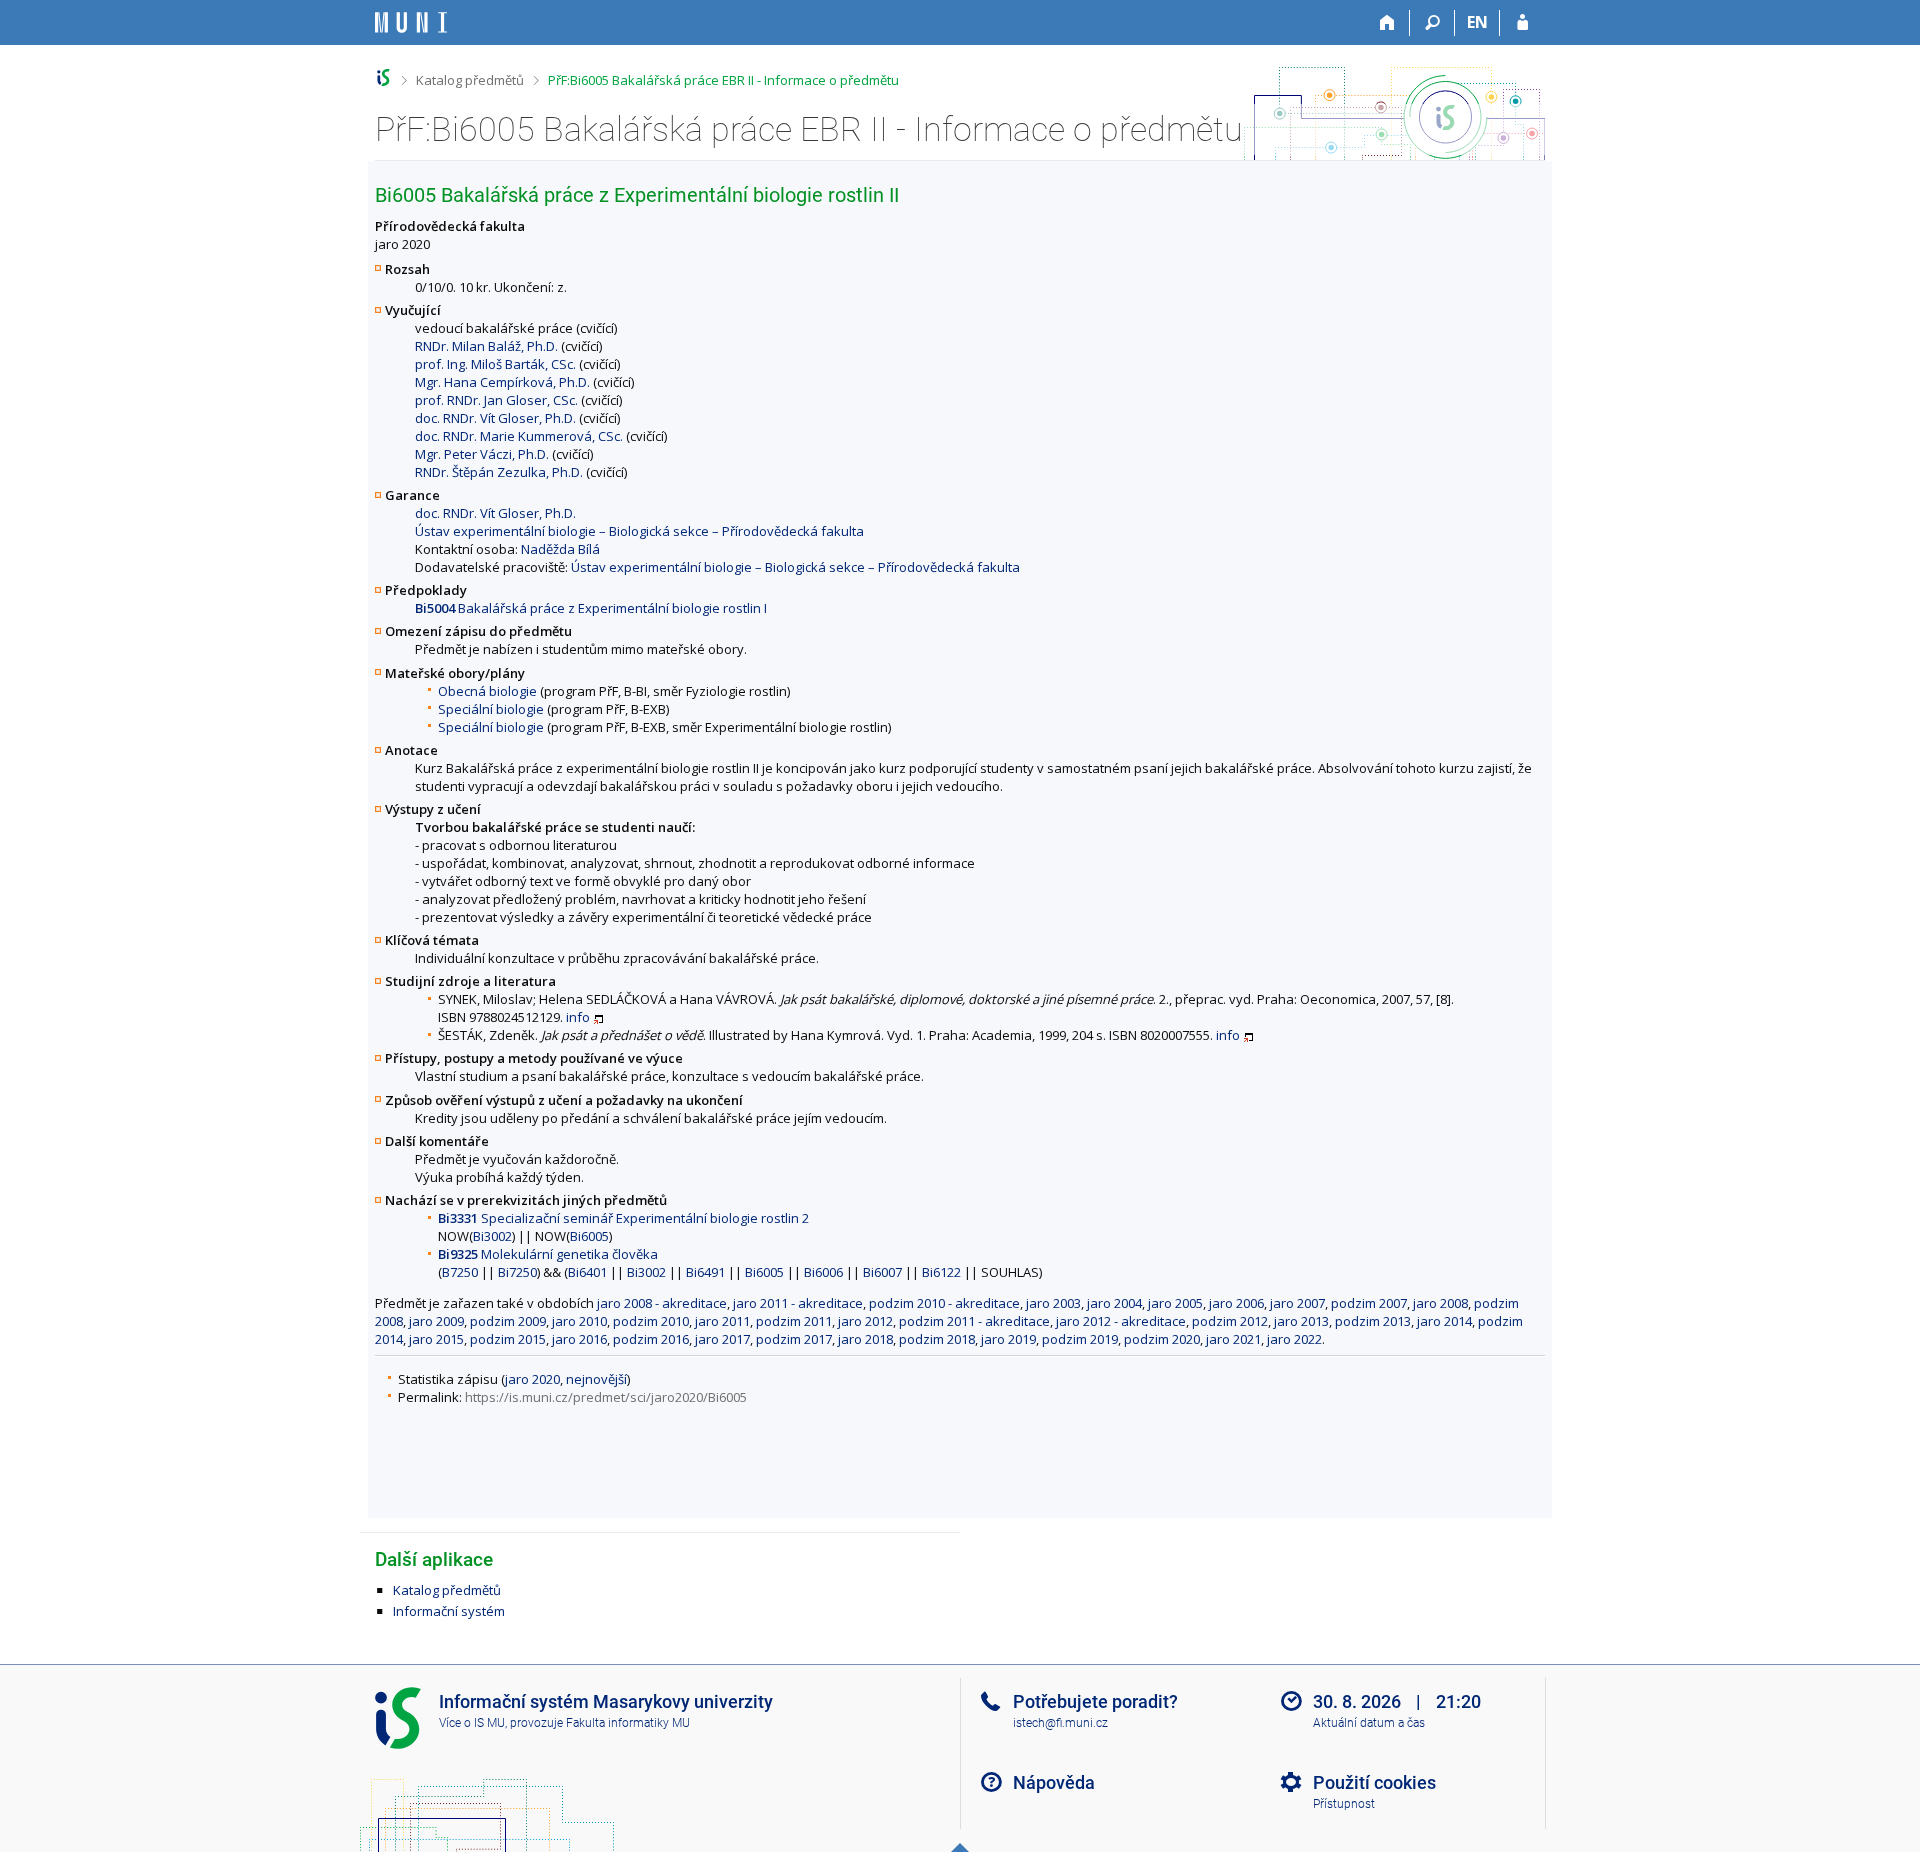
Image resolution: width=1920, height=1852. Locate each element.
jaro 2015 (436, 1339)
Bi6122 (941, 1272)
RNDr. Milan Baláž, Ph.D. (486, 346)
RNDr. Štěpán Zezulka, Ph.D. (499, 472)
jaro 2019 (1008, 1339)
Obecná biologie (487, 691)
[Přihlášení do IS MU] (1522, 23)
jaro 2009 (436, 1321)
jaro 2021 (1233, 1339)
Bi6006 (823, 1272)
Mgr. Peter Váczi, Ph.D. (482, 454)
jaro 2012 (865, 1321)
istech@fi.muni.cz (1060, 1723)
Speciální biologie (491, 709)
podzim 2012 (1230, 1321)
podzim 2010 (651, 1321)
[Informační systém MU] (383, 77)
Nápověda (1054, 1782)
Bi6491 (705, 1272)
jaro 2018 (865, 1339)
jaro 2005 (1175, 1303)
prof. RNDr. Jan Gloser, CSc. (496, 400)
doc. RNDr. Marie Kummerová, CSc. (519, 436)
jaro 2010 (579, 1321)
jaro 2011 (722, 1321)
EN (1477, 22)
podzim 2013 (1373, 1321)
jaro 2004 (1114, 1303)
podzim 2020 (1162, 1339)
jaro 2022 (1294, 1339)
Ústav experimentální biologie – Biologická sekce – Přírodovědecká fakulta (639, 531)
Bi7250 (517, 1272)
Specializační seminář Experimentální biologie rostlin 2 (623, 1218)
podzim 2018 (937, 1339)
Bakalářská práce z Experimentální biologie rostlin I (591, 608)
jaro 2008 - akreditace (662, 1303)
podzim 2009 (508, 1321)
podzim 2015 (508, 1339)
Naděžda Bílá (560, 549)
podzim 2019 (1080, 1339)
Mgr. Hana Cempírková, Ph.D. (502, 382)
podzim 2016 (651, 1339)
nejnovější (596, 1379)
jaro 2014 (1444, 1321)
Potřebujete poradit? (1095, 1701)
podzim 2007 (1369, 1303)
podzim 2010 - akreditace (944, 1303)
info (578, 1017)
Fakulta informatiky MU (628, 1723)
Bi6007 (882, 1272)
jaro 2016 (579, 1339)
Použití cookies (1374, 1782)
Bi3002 (492, 1236)
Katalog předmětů (470, 80)
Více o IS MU (472, 1723)
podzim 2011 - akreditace (974, 1321)
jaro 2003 (1053, 1303)
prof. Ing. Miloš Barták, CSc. (495, 364)
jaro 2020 (532, 1379)
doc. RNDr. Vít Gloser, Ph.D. (495, 418)
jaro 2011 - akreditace (798, 1303)
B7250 (460, 1272)
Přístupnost (1344, 1804)
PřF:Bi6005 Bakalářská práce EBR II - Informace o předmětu (723, 80)
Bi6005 (589, 1236)
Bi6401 (587, 1272)
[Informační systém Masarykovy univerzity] (411, 22)
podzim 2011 (794, 1321)
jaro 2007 (1297, 1303)
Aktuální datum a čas (1369, 1723)
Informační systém (449, 1611)
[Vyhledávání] (1432, 23)
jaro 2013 (1301, 1321)
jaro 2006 (1236, 1303)
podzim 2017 (794, 1339)
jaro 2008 (1440, 1303)
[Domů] (1387, 23)
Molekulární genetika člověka (548, 1254)
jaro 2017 (722, 1339)
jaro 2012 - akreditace (1121, 1321)
